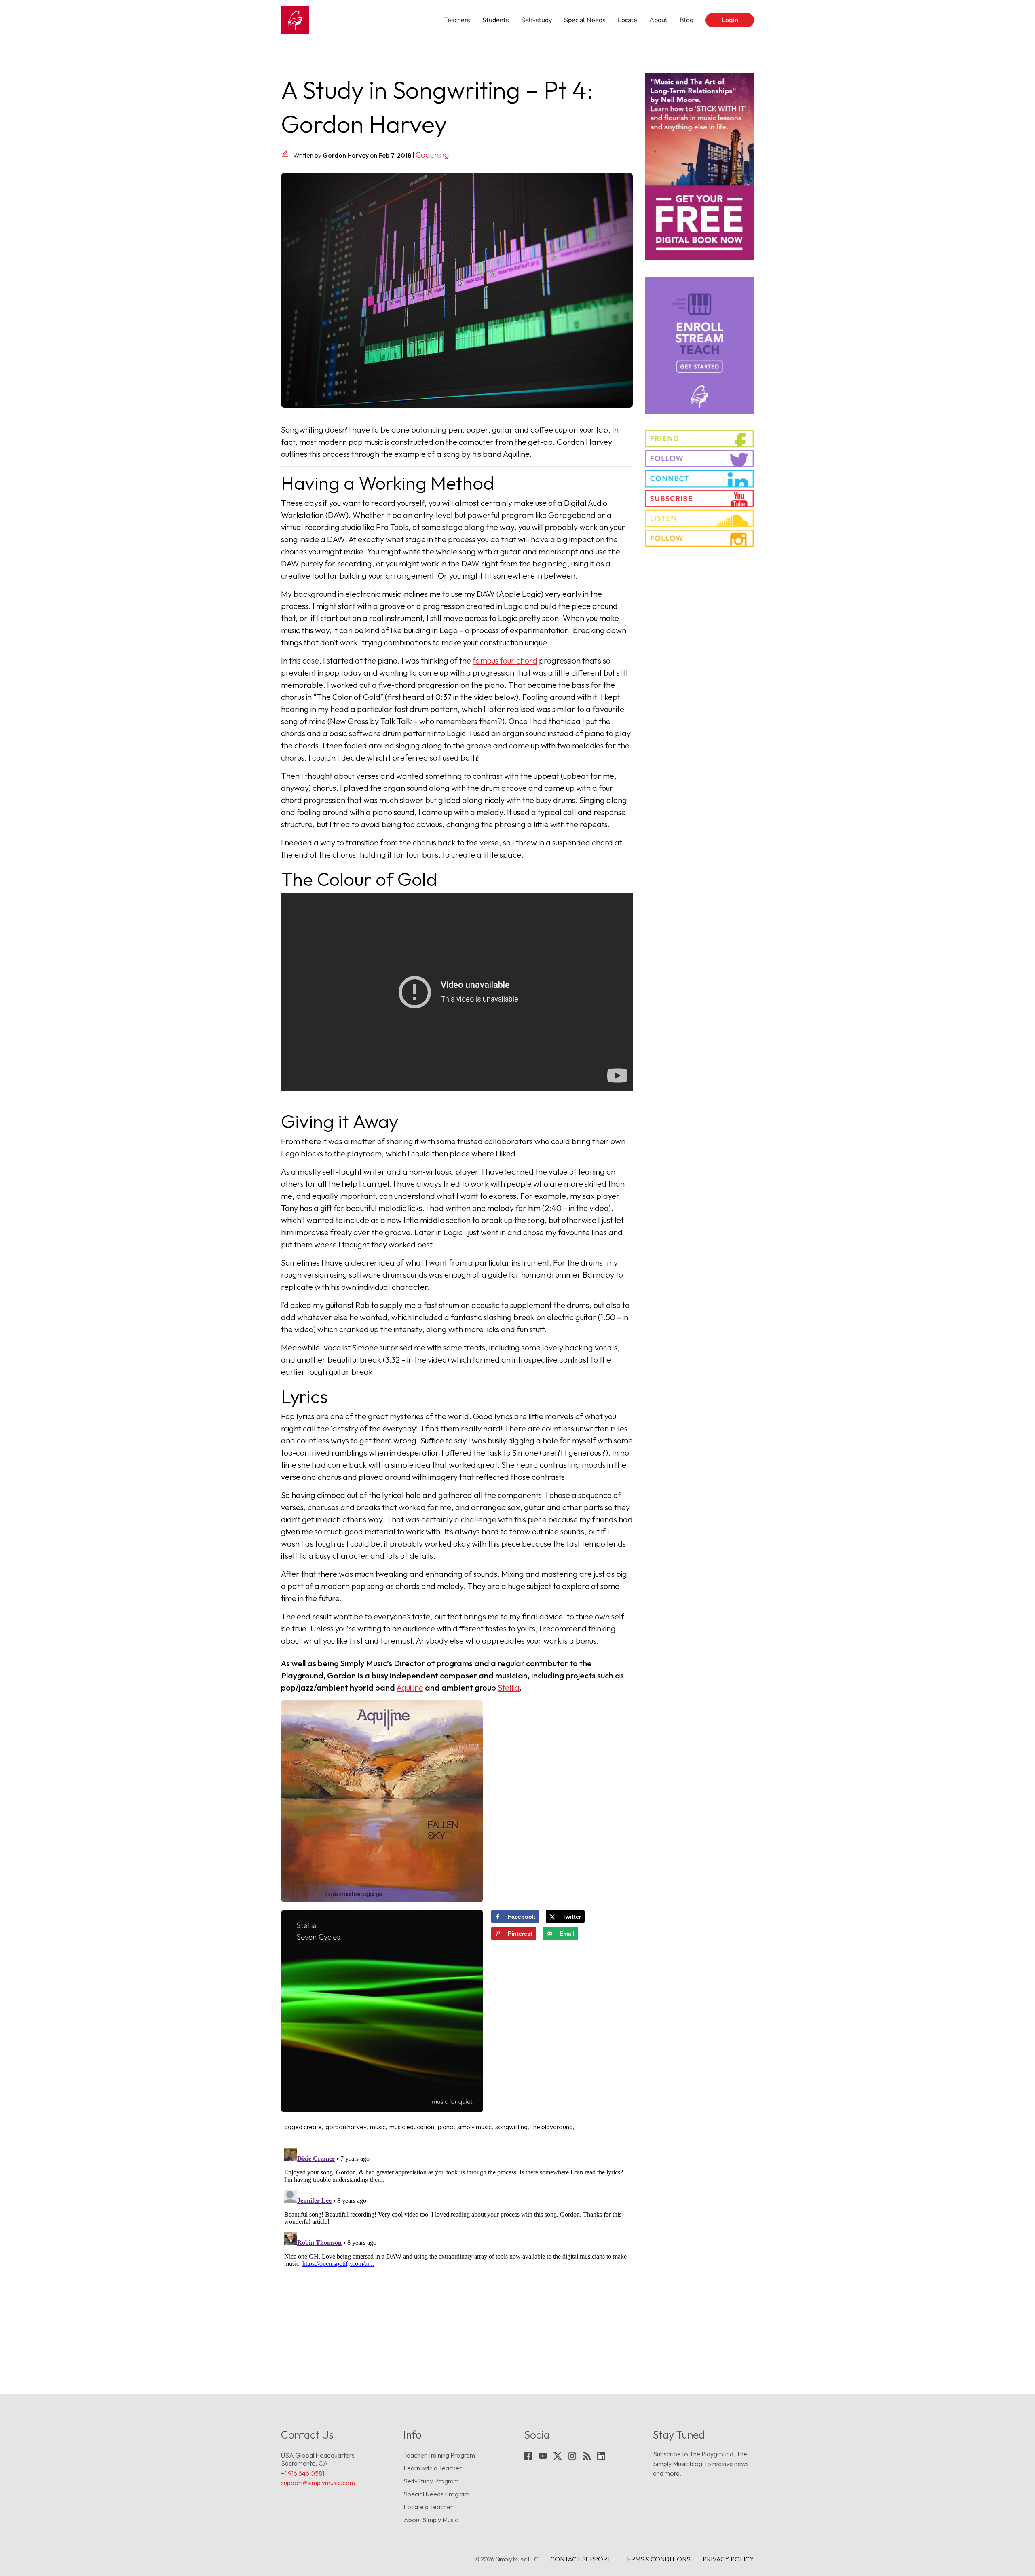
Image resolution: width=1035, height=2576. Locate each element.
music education (412, 2127)
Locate (627, 20)
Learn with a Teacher (433, 2468)
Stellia (509, 1687)
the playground (552, 2127)
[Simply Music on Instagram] (699, 538)
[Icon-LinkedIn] (601, 2456)
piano (446, 2127)
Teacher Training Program (439, 2455)
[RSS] (587, 2456)
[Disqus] (457, 2246)
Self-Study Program (431, 2481)
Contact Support (581, 2559)
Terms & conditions (657, 2559)
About (658, 20)
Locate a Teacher (428, 2507)
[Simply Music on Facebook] (699, 439)
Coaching (432, 155)
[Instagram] (572, 2456)
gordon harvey (346, 2127)
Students (496, 20)
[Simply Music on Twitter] (699, 459)
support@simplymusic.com (318, 2483)
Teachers (457, 20)
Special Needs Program (436, 2494)
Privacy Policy (728, 2559)
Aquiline (410, 1687)
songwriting (511, 2127)
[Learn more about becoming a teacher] (699, 345)
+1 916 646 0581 (303, 2473)
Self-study (537, 20)
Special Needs (585, 20)
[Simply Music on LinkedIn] (699, 478)
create (313, 2127)
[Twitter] (558, 2456)
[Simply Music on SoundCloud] (699, 518)
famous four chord (505, 660)
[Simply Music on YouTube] (699, 499)
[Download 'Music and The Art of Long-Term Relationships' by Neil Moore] (699, 167)
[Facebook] (528, 2456)
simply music (474, 2127)
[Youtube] (543, 2456)
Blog (686, 20)
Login (730, 20)
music (378, 2127)
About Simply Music (431, 2520)
